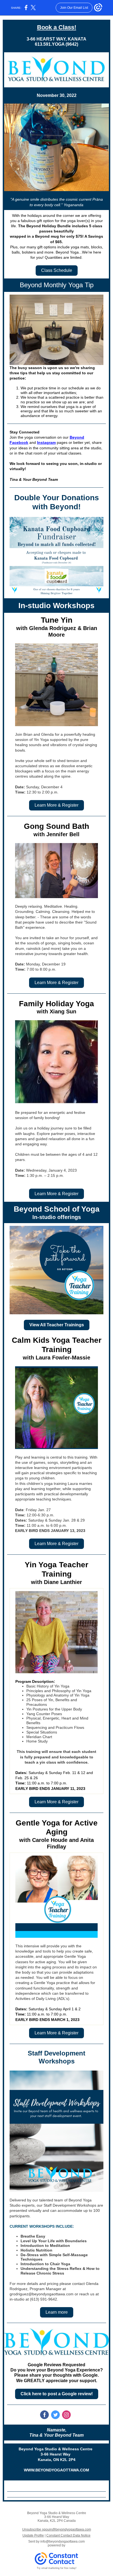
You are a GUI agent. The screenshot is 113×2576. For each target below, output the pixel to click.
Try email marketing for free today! (57, 2568)
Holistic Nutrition (36, 2250)
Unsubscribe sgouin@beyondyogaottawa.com (57, 2529)
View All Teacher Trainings (57, 1325)
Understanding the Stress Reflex (51, 2269)
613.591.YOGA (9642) (56, 44)
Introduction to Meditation (45, 2246)
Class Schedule (57, 270)
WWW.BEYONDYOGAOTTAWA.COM (56, 2470)
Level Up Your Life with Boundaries (54, 2241)
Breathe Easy (33, 2236)
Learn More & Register (56, 805)
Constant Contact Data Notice (68, 2535)
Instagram (46, 442)
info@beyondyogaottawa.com (63, 2542)
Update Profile (33, 2535)
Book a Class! (57, 27)
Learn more (57, 2312)
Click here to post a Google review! (57, 2394)
